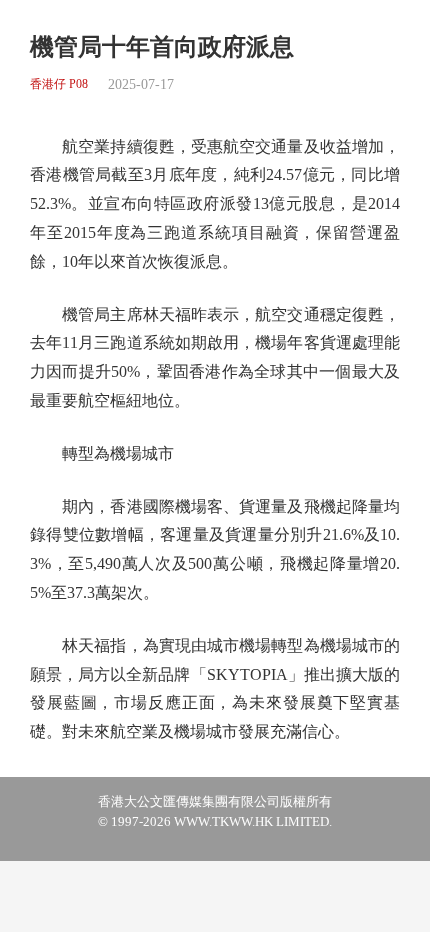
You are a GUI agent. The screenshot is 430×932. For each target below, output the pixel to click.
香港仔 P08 (59, 84)
